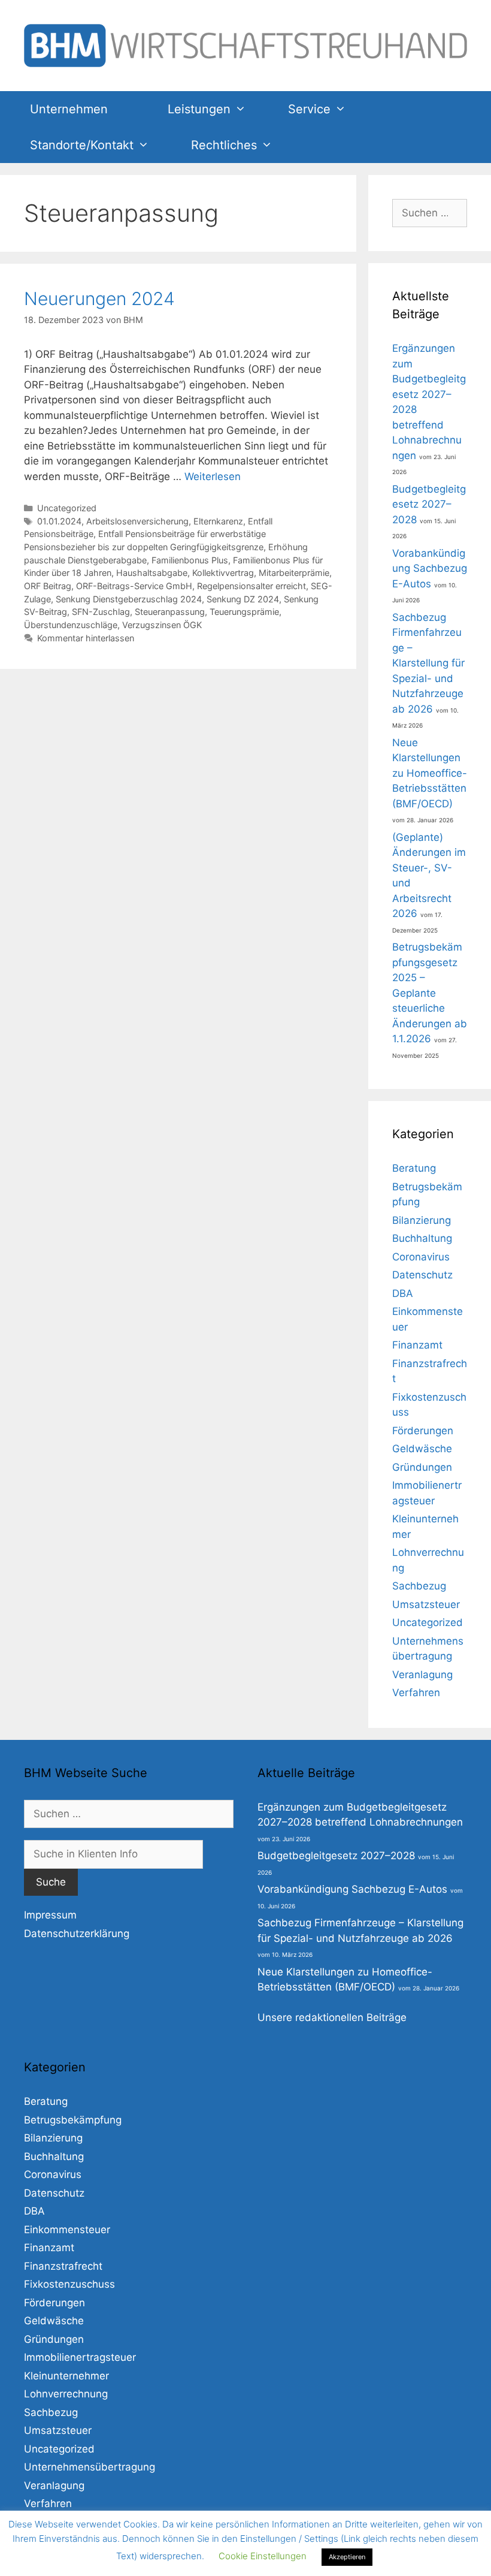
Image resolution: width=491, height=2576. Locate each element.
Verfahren (416, 1693)
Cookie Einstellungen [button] (263, 2556)
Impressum (50, 1915)
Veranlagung (422, 1675)
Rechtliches (224, 145)
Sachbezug (419, 1586)
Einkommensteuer (67, 2230)
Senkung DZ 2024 (243, 599)
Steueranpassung (170, 612)
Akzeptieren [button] (347, 2557)
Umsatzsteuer (426, 1604)
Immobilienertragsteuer (80, 2357)
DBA (403, 1293)
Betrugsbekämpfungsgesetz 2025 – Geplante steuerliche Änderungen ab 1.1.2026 (430, 993)
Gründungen (422, 1467)
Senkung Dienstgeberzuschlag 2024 (129, 599)
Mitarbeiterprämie (294, 573)
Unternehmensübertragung (90, 2467)
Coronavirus (421, 1257)
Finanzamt (417, 1345)
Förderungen (423, 1431)
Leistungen (199, 109)
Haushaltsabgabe (152, 573)
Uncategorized (67, 508)
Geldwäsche (422, 1449)
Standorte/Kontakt (82, 145)
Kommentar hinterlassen (86, 638)
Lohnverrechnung (66, 2394)
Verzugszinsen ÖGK (162, 625)
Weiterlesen (213, 476)
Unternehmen (69, 109)
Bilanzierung (422, 1220)
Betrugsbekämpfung (73, 2120)
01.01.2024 (59, 521)
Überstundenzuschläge (71, 625)
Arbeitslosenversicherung (137, 521)
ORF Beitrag (48, 586)
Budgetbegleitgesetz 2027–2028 (429, 504)
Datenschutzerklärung (77, 1933)
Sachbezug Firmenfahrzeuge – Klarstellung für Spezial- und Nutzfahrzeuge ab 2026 (428, 663)
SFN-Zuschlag (101, 612)
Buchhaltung (422, 1238)
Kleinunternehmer (66, 2376)
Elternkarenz (218, 521)
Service (309, 109)
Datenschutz (422, 1275)
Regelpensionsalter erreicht (251, 586)
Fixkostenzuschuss (69, 2284)
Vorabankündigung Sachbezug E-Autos (430, 568)
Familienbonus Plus (190, 560)
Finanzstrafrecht (63, 2266)
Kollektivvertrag (223, 573)
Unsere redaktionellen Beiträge (332, 2017)
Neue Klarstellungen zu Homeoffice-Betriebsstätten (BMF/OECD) (430, 773)
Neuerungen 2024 (99, 298)
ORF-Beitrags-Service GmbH (134, 586)
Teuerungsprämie (244, 612)
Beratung (414, 1168)
